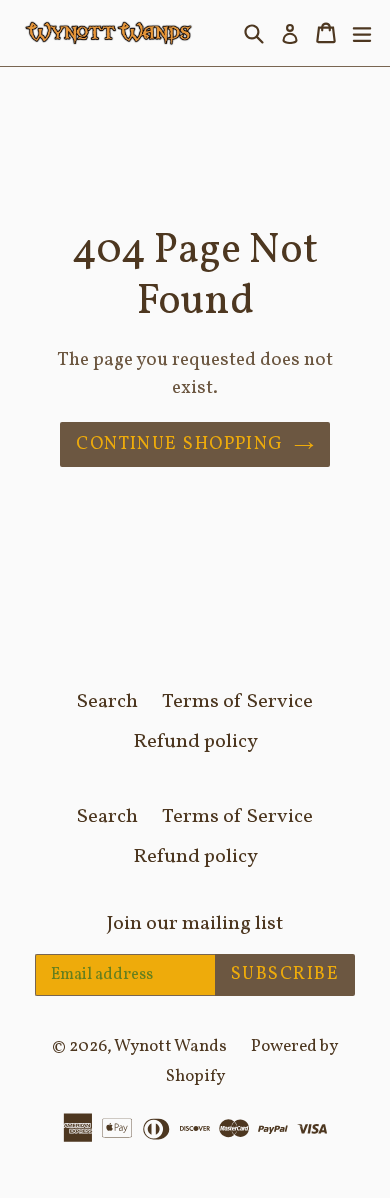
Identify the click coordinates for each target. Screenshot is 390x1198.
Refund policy (195, 742)
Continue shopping (179, 444)
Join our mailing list (195, 924)
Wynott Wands (170, 1046)
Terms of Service (237, 702)
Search (107, 702)
